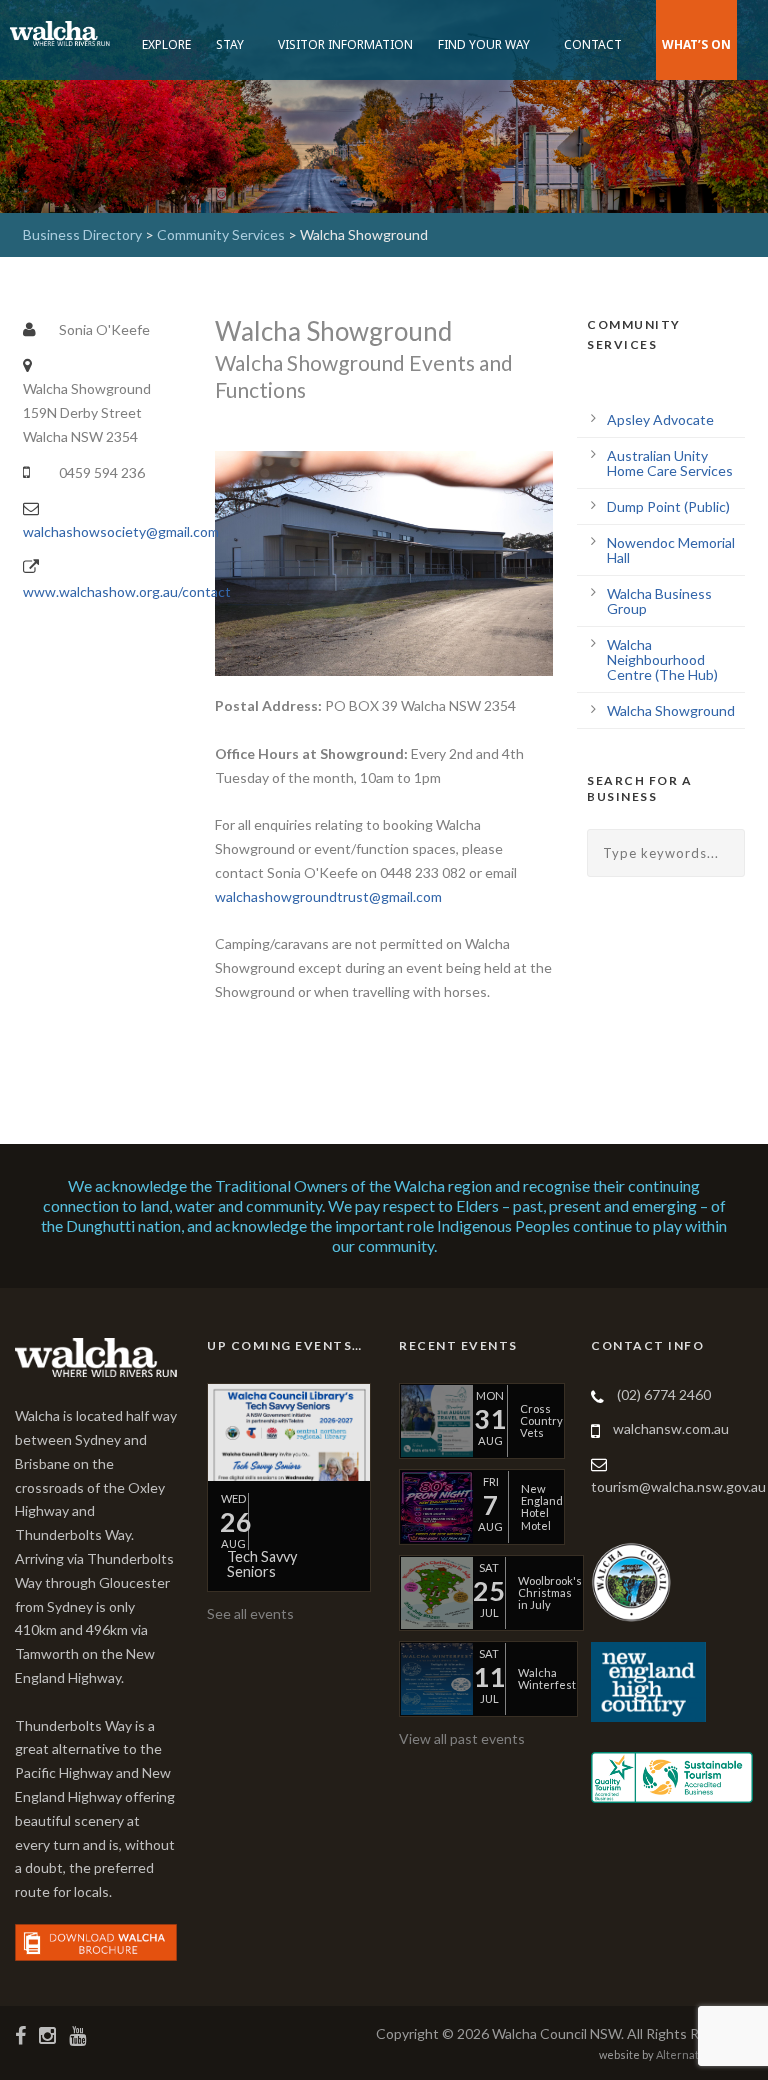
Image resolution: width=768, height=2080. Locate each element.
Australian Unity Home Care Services (670, 463)
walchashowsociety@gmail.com (121, 531)
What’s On (696, 44)
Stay (230, 44)
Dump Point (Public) (668, 506)
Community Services (221, 234)
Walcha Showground (671, 710)
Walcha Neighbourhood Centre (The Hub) (662, 659)
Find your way (484, 44)
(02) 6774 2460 (664, 1394)
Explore (166, 44)
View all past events (462, 1738)
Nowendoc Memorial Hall (671, 550)
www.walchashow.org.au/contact (127, 591)
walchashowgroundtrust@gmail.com (328, 896)
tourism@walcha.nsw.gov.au (678, 1486)
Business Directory (82, 234)
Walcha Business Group (659, 601)
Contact (593, 44)
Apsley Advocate (660, 419)
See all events (250, 1613)
